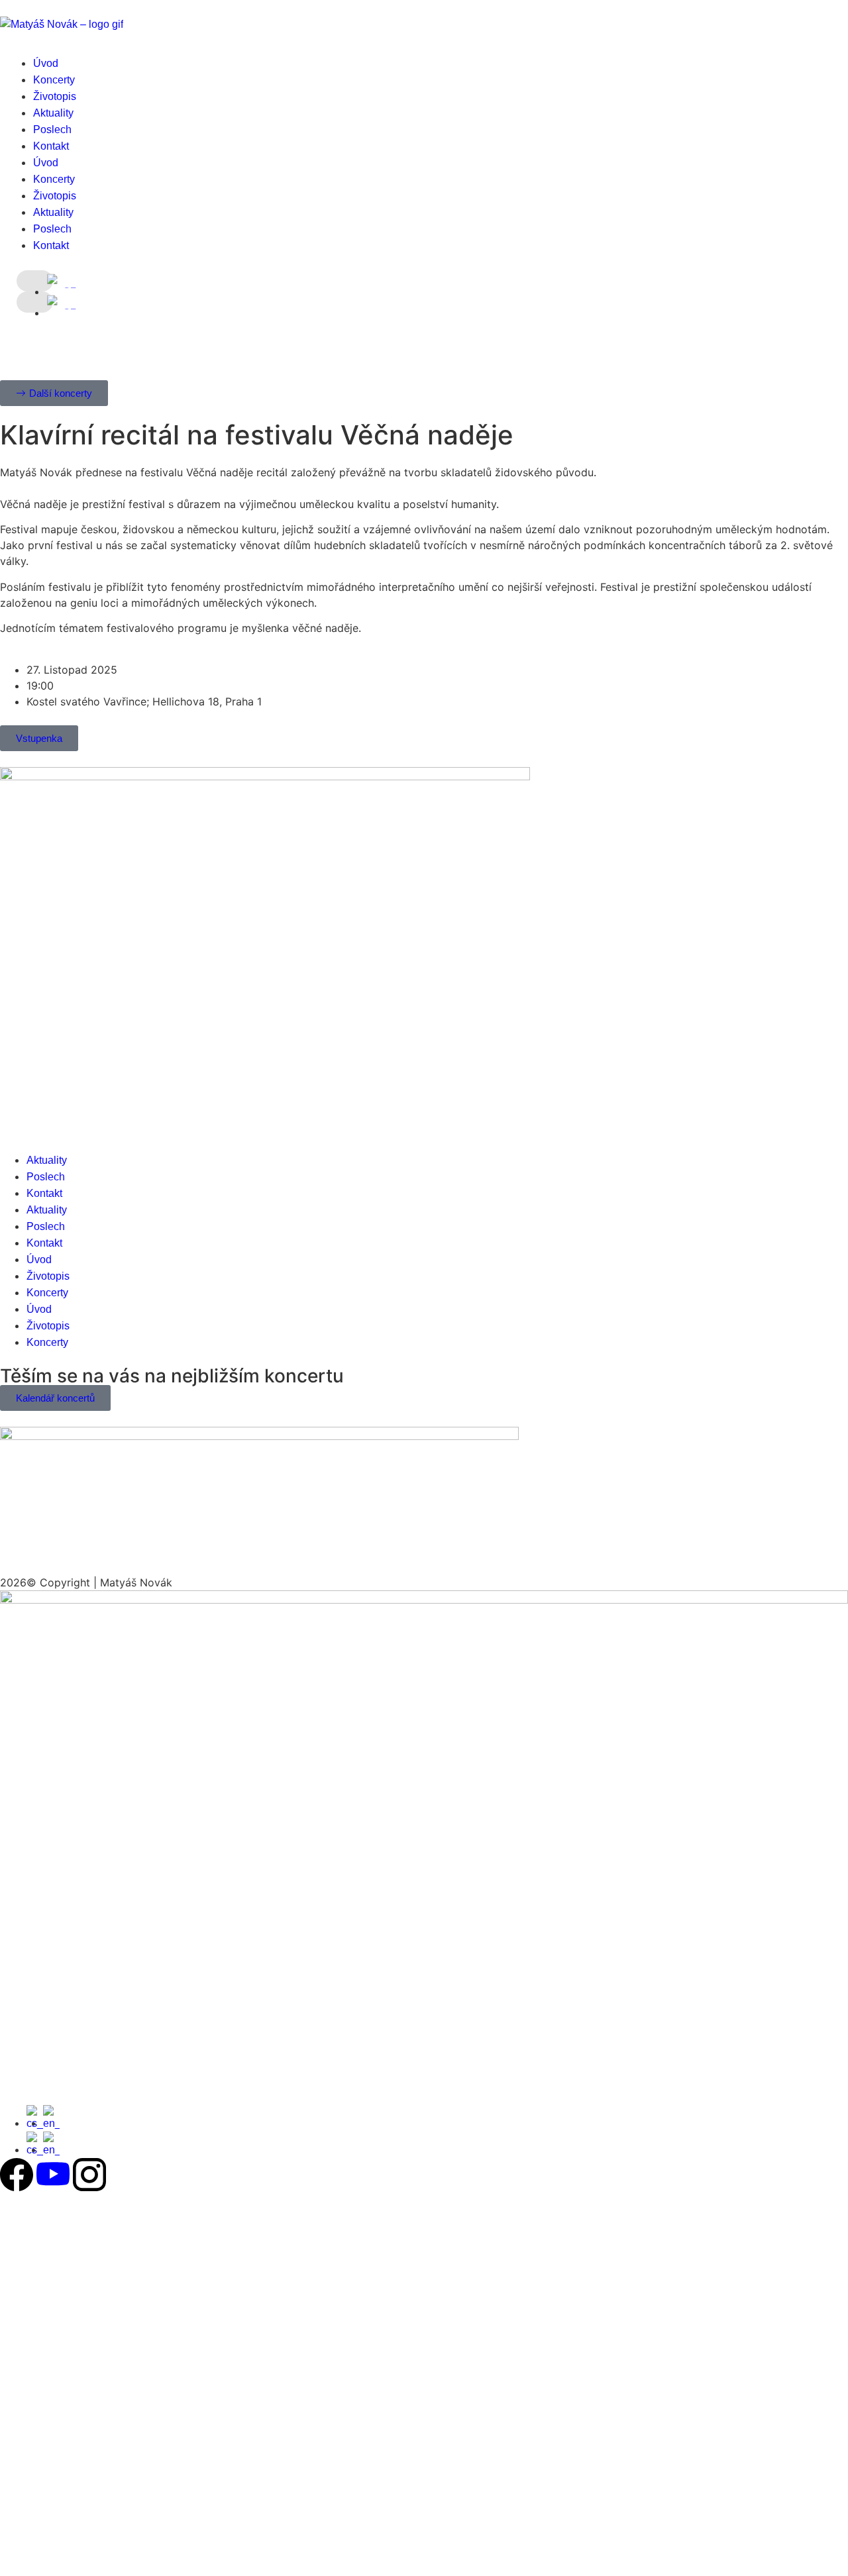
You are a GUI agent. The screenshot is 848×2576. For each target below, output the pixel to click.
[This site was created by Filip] (424, 1600)
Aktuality (53, 113)
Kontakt (51, 146)
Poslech (52, 129)
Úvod (46, 63)
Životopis (55, 96)
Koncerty (54, 80)
